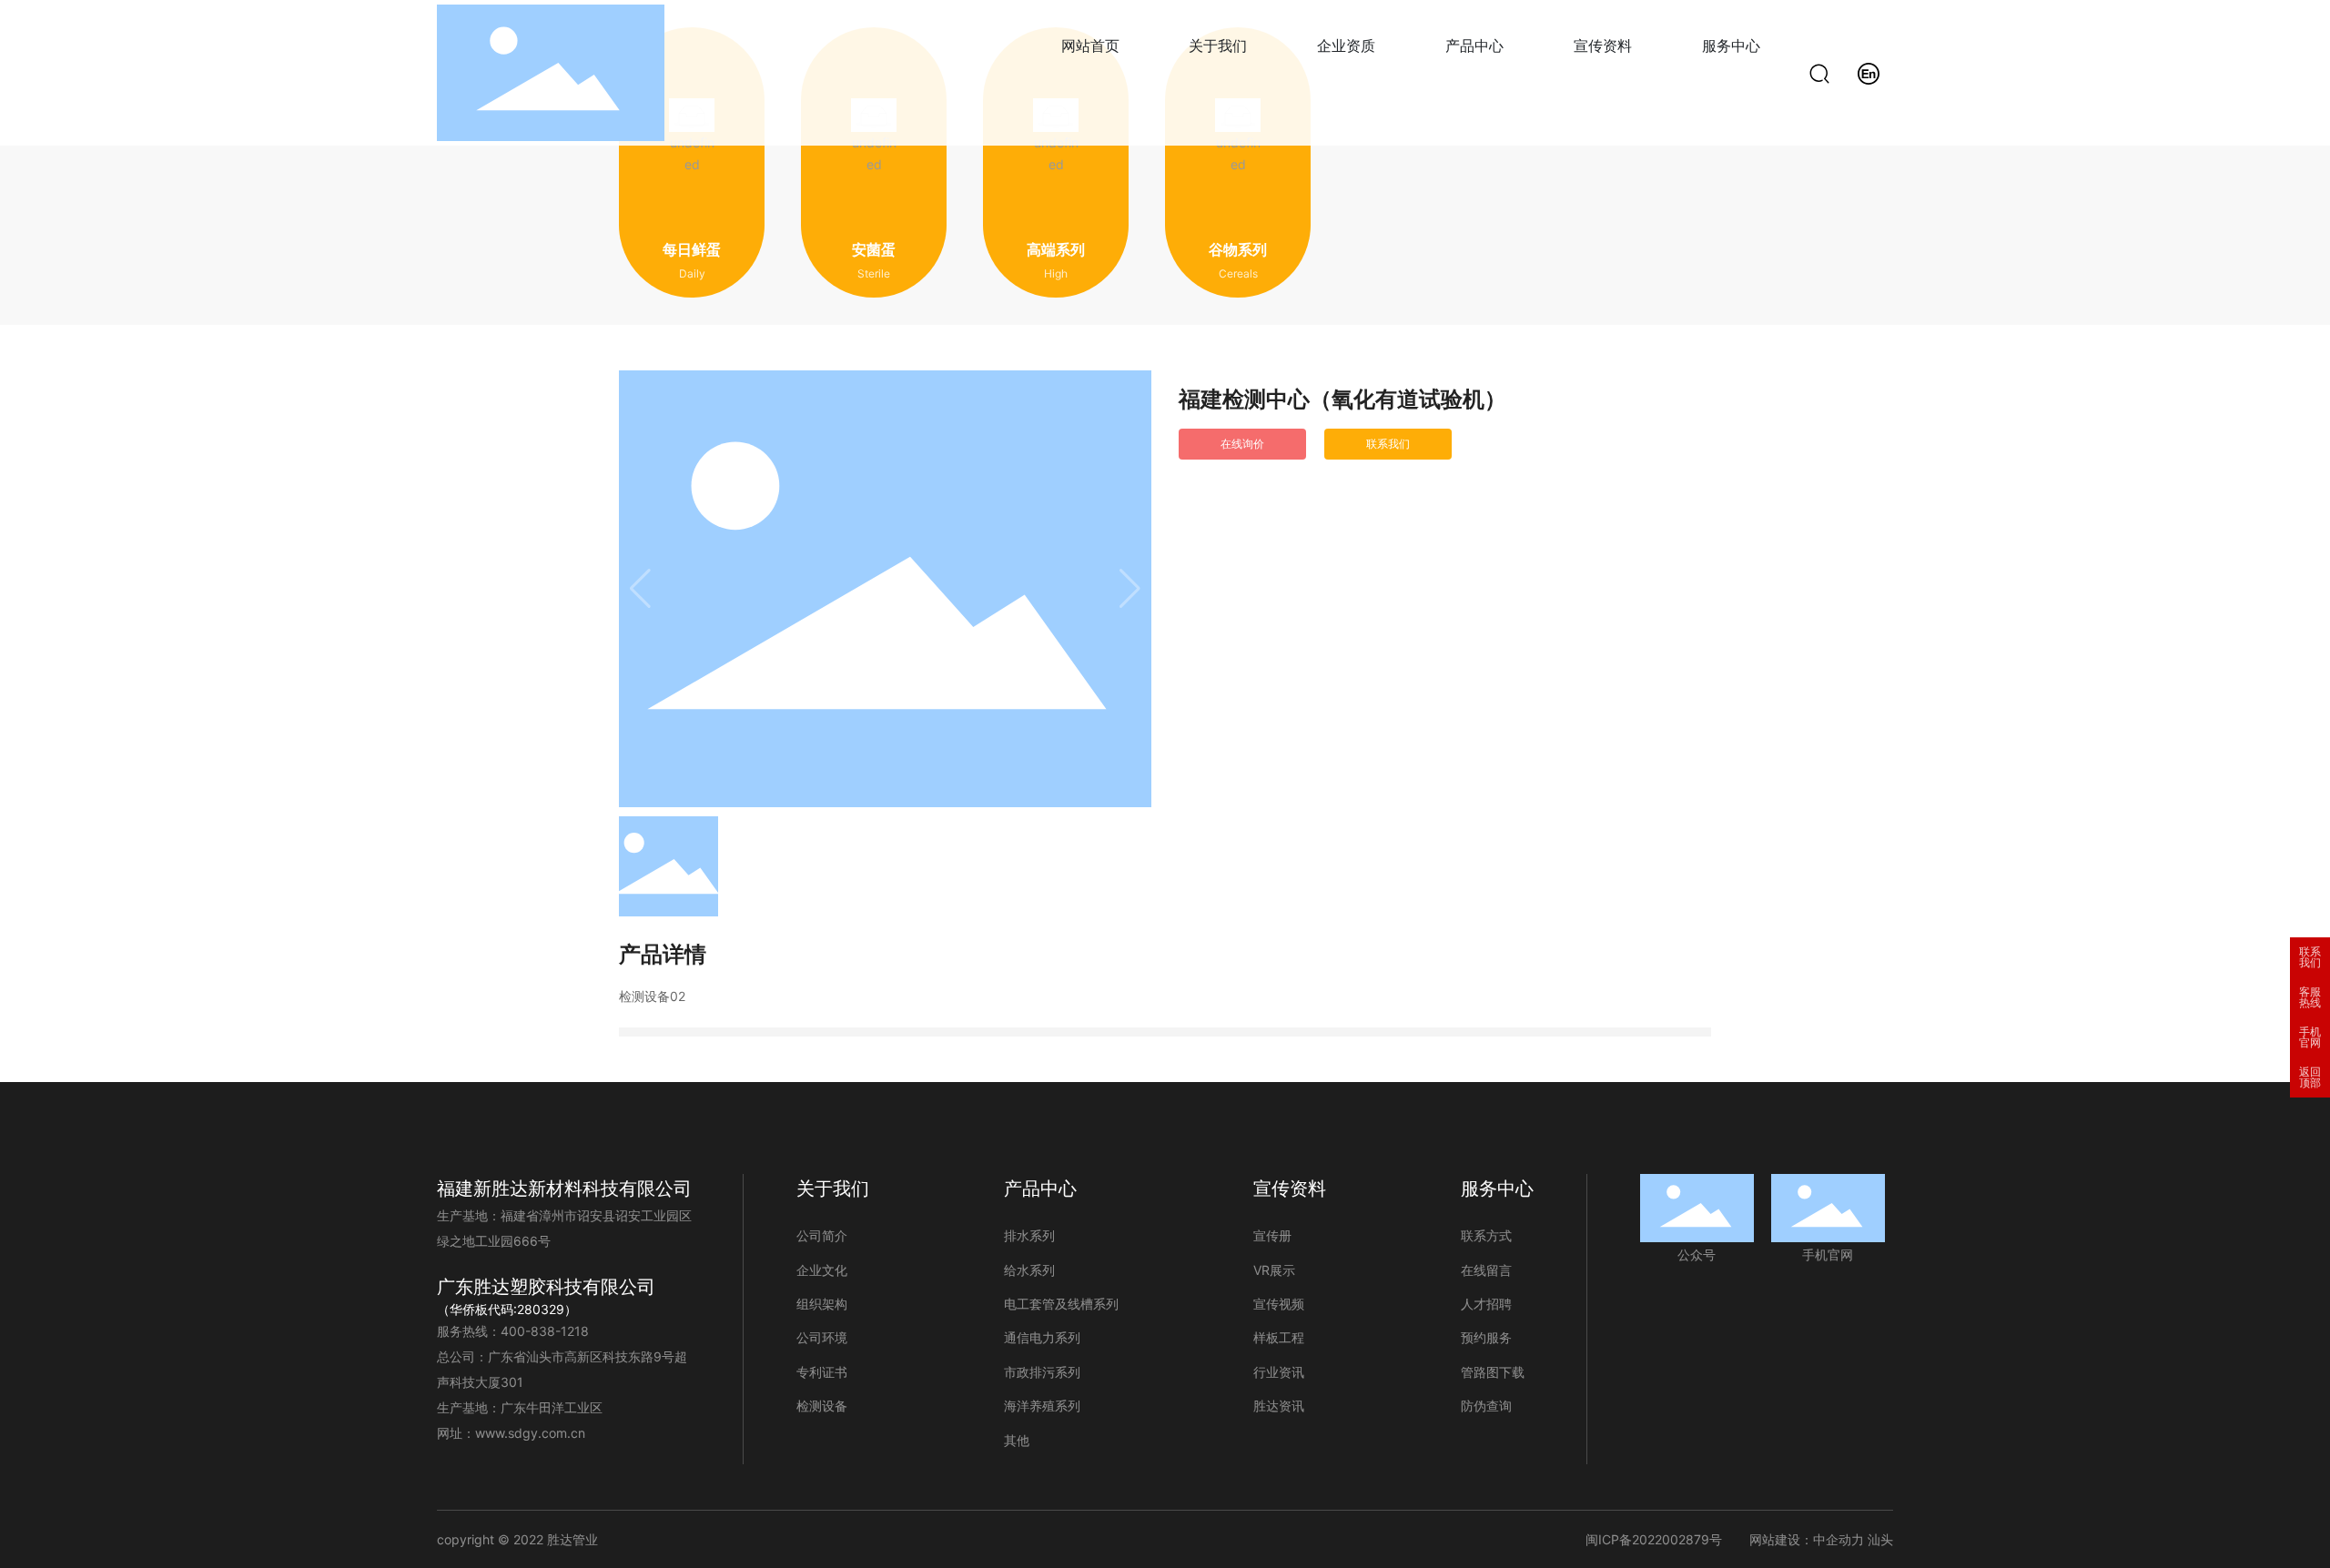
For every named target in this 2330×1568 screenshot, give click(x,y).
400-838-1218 (545, 1331)
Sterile (874, 273)
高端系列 (1056, 250)
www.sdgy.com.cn (530, 1433)
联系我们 (2310, 957)
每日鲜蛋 (692, 250)
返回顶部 (2310, 1077)
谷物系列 (1238, 250)
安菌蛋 (874, 250)
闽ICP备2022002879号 (1654, 1539)
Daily (692, 273)
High (1056, 273)
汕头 (1880, 1539)
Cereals (1238, 273)
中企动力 (1839, 1539)
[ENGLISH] (1869, 71)
